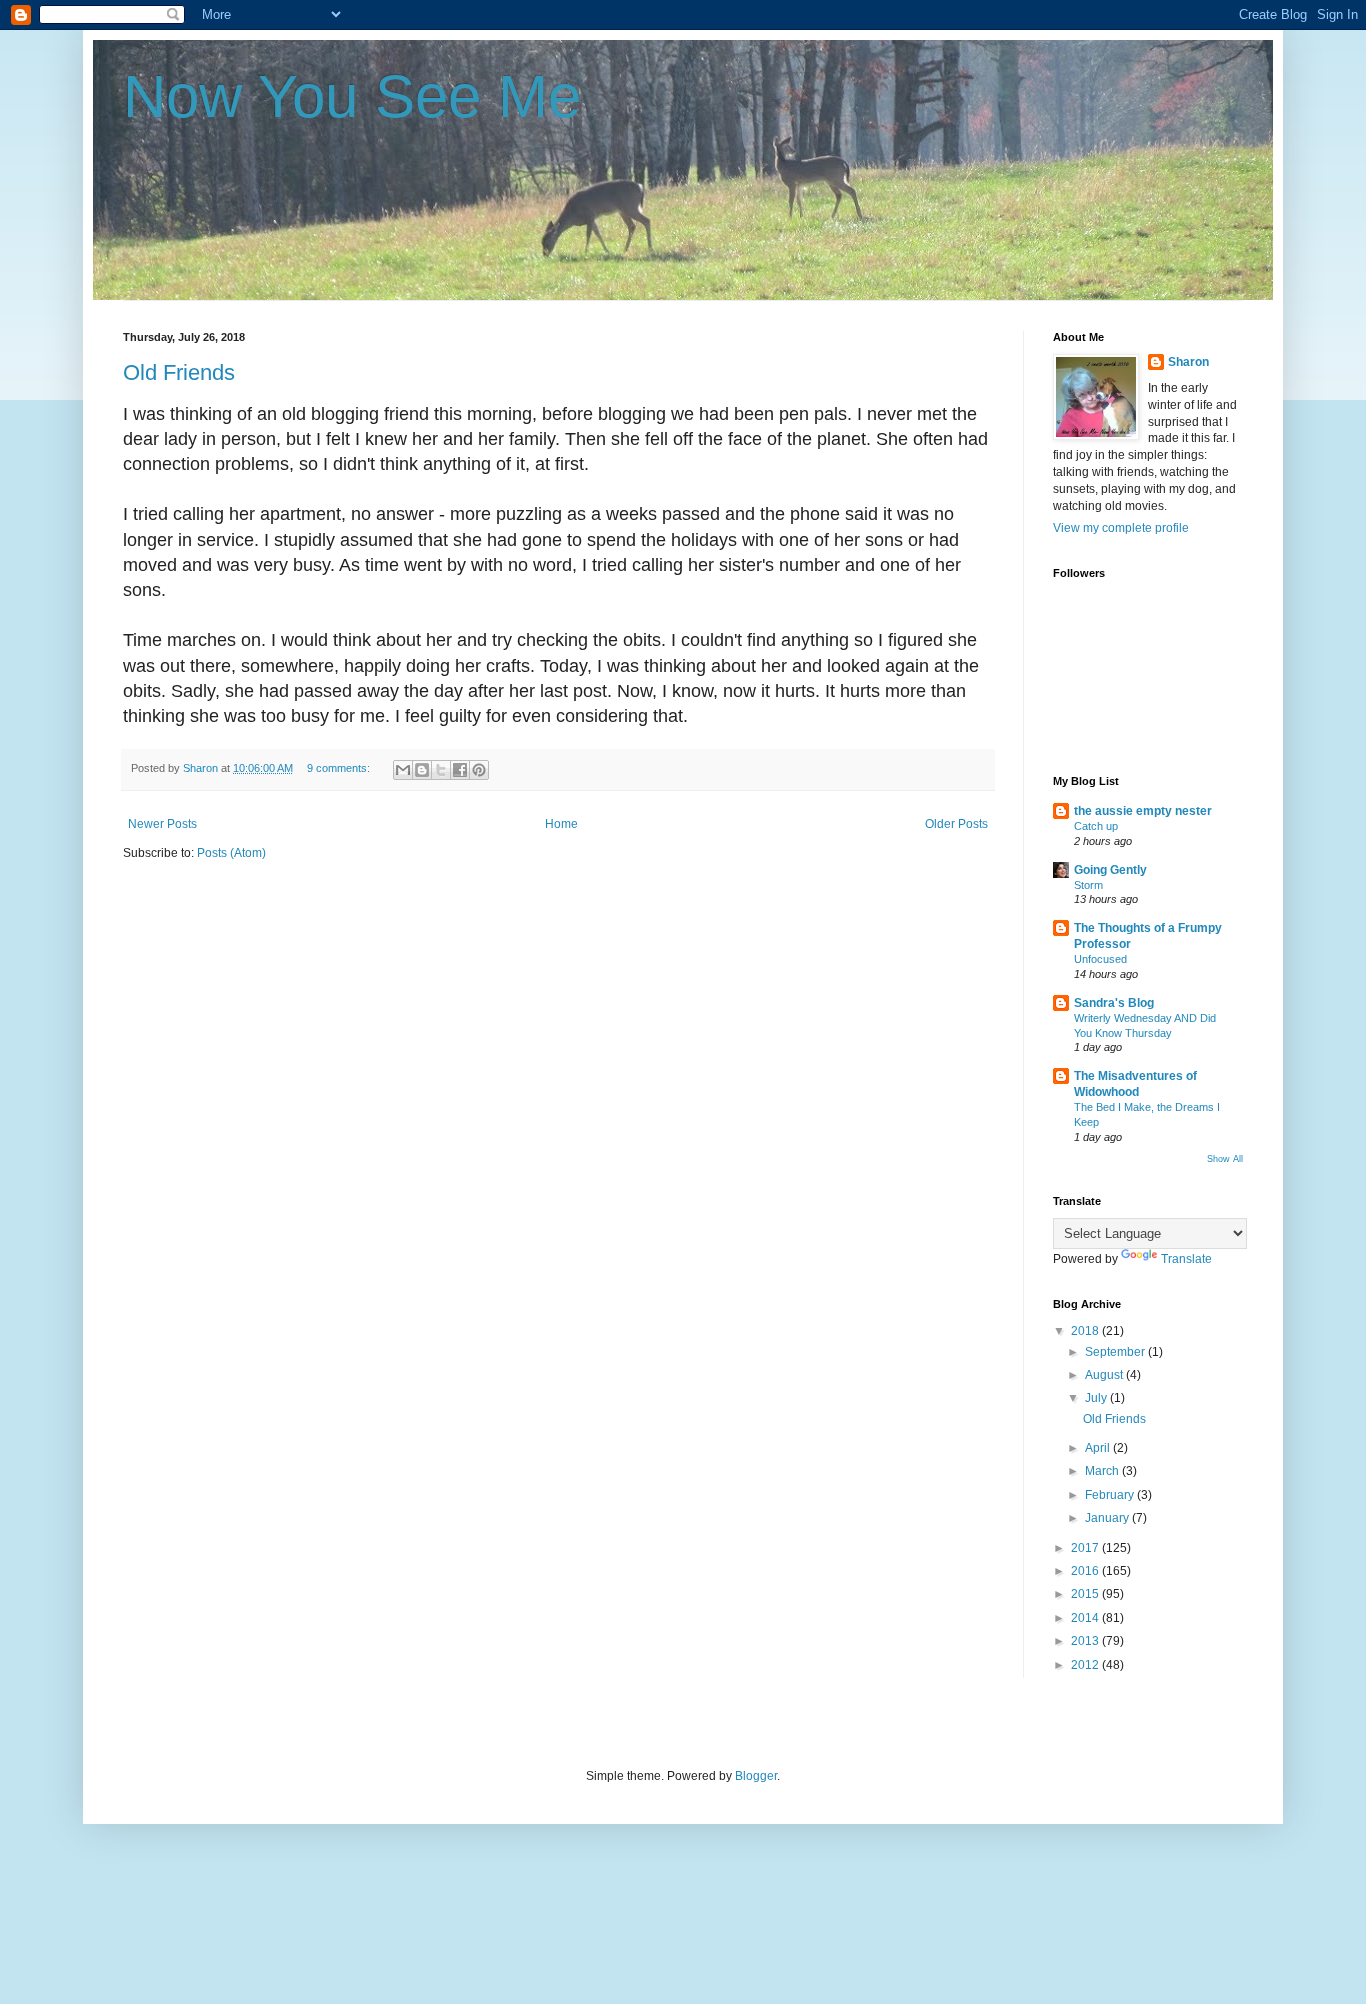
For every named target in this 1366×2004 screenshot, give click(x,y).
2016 (1086, 1571)
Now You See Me (352, 96)
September (1116, 1352)
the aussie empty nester (1143, 811)
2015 (1086, 1594)
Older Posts (956, 824)
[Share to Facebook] (460, 770)
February (1111, 1495)
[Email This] (403, 770)
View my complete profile (1121, 528)
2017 (1086, 1548)
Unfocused (1100, 959)
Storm (1088, 885)
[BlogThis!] (422, 770)
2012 (1086, 1665)
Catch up (1096, 826)
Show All (1225, 1159)
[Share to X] (441, 770)
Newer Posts (162, 824)
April (1099, 1448)
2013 (1086, 1641)
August (1105, 1375)
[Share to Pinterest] (479, 770)
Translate (1186, 1259)
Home (561, 824)
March (1103, 1471)
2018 (1086, 1331)
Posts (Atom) (231, 853)
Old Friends (179, 372)
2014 (1086, 1618)
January (1108, 1518)
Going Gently (1110, 870)
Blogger (756, 1776)
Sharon (1188, 362)
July (1097, 1398)
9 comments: (340, 768)
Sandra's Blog (1114, 1003)
